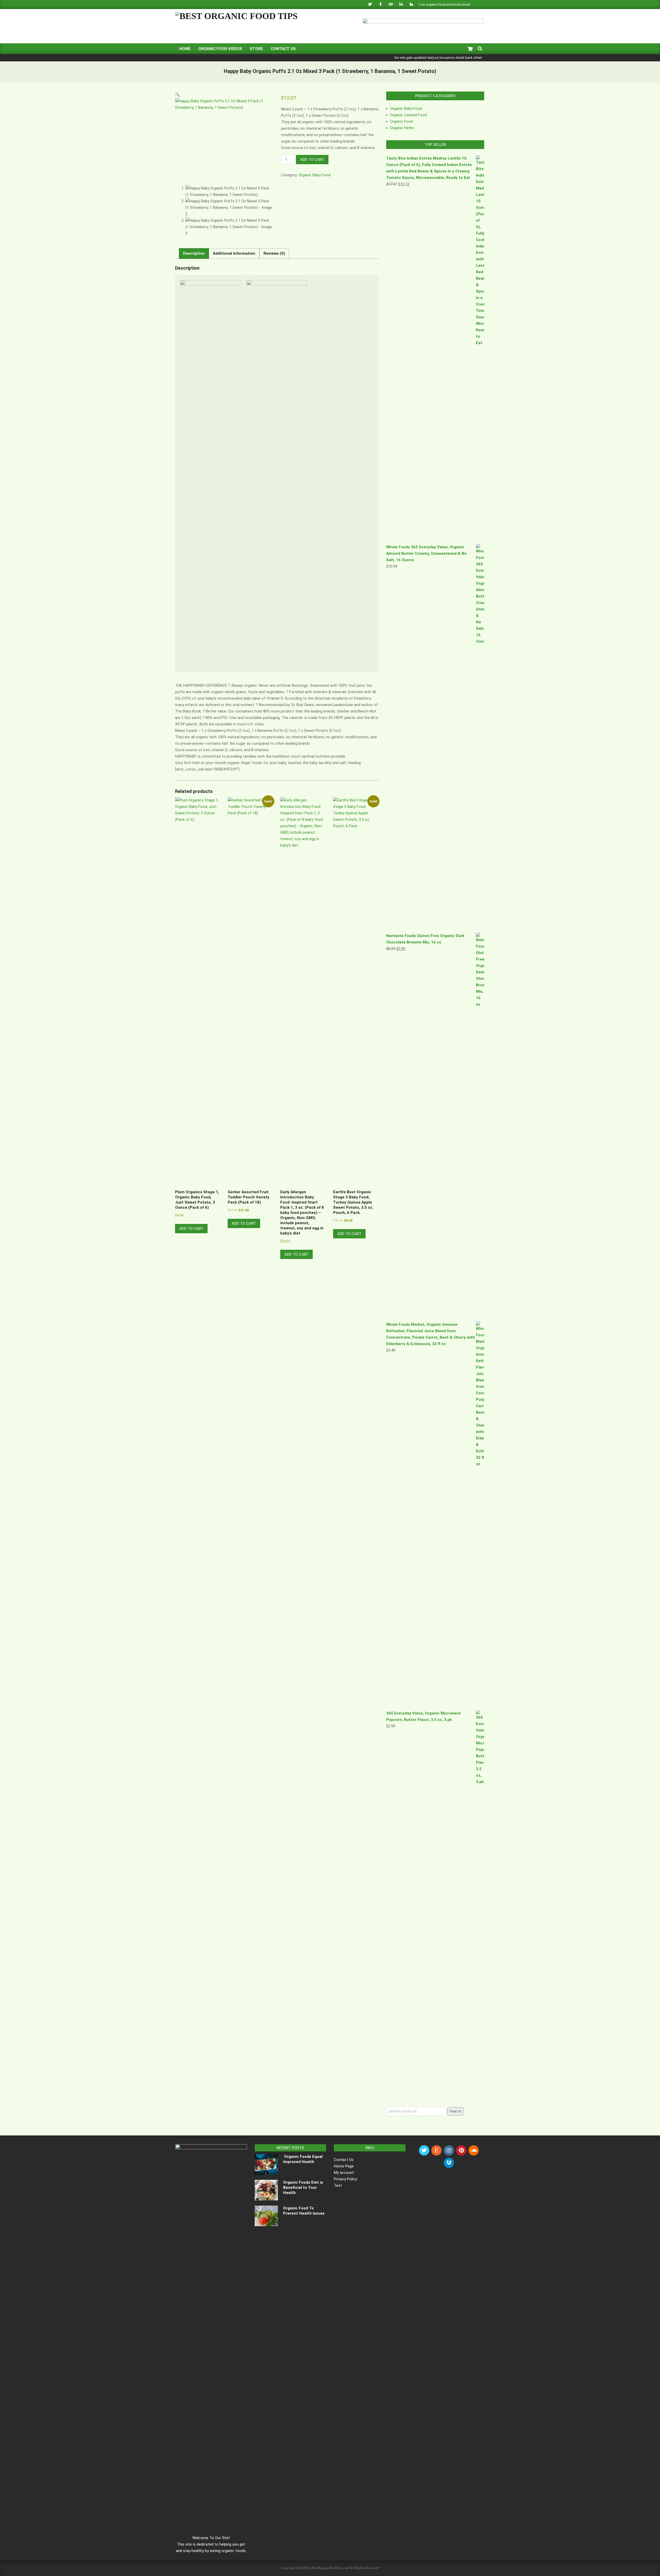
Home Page (344, 2166)
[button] (178, 95)
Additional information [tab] (234, 253)
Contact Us (344, 2160)
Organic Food (401, 121)
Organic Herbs (402, 128)
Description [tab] (194, 253)
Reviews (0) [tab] (274, 253)
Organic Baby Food (315, 175)
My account (344, 2173)
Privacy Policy (345, 2179)
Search (455, 2111)
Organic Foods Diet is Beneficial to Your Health (303, 2188)
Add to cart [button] (191, 1229)
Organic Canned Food (408, 115)
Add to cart (312, 160)
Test (338, 2185)
